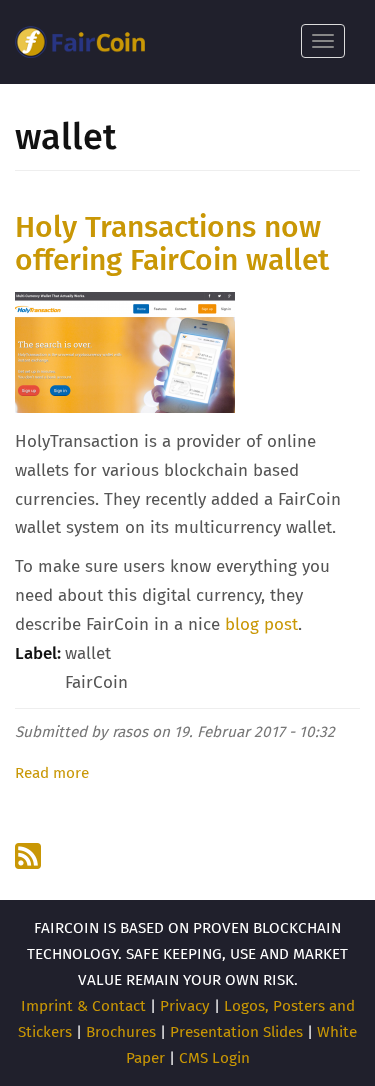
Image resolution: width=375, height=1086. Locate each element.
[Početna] (80, 42)
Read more (52, 773)
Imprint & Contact (83, 1006)
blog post (261, 624)
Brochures (121, 1032)
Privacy (185, 1006)
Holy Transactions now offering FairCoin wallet (172, 243)
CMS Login (214, 1058)
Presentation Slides (236, 1032)
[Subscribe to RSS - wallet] (30, 855)
